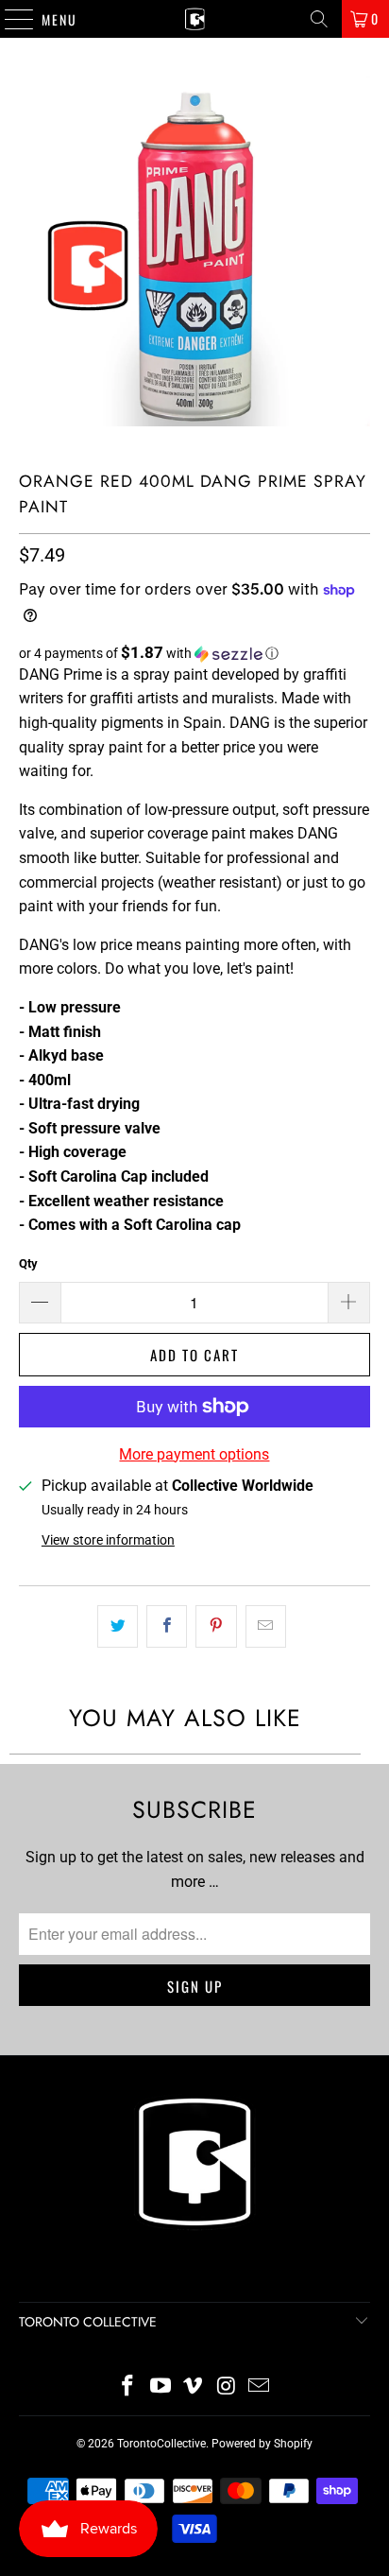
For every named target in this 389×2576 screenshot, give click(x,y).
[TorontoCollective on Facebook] (128, 2387)
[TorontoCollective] (194, 19)
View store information (108, 1540)
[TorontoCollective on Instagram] (227, 2387)
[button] (194, 653)
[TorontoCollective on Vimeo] (194, 2387)
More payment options (194, 1454)
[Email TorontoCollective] (260, 2387)
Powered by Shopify (262, 2444)
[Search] (319, 19)
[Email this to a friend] (266, 1627)
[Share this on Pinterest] (216, 1627)
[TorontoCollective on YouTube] (161, 2387)
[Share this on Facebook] (167, 1627)
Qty (28, 1263)
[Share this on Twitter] (118, 1627)
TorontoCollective (161, 2444)
